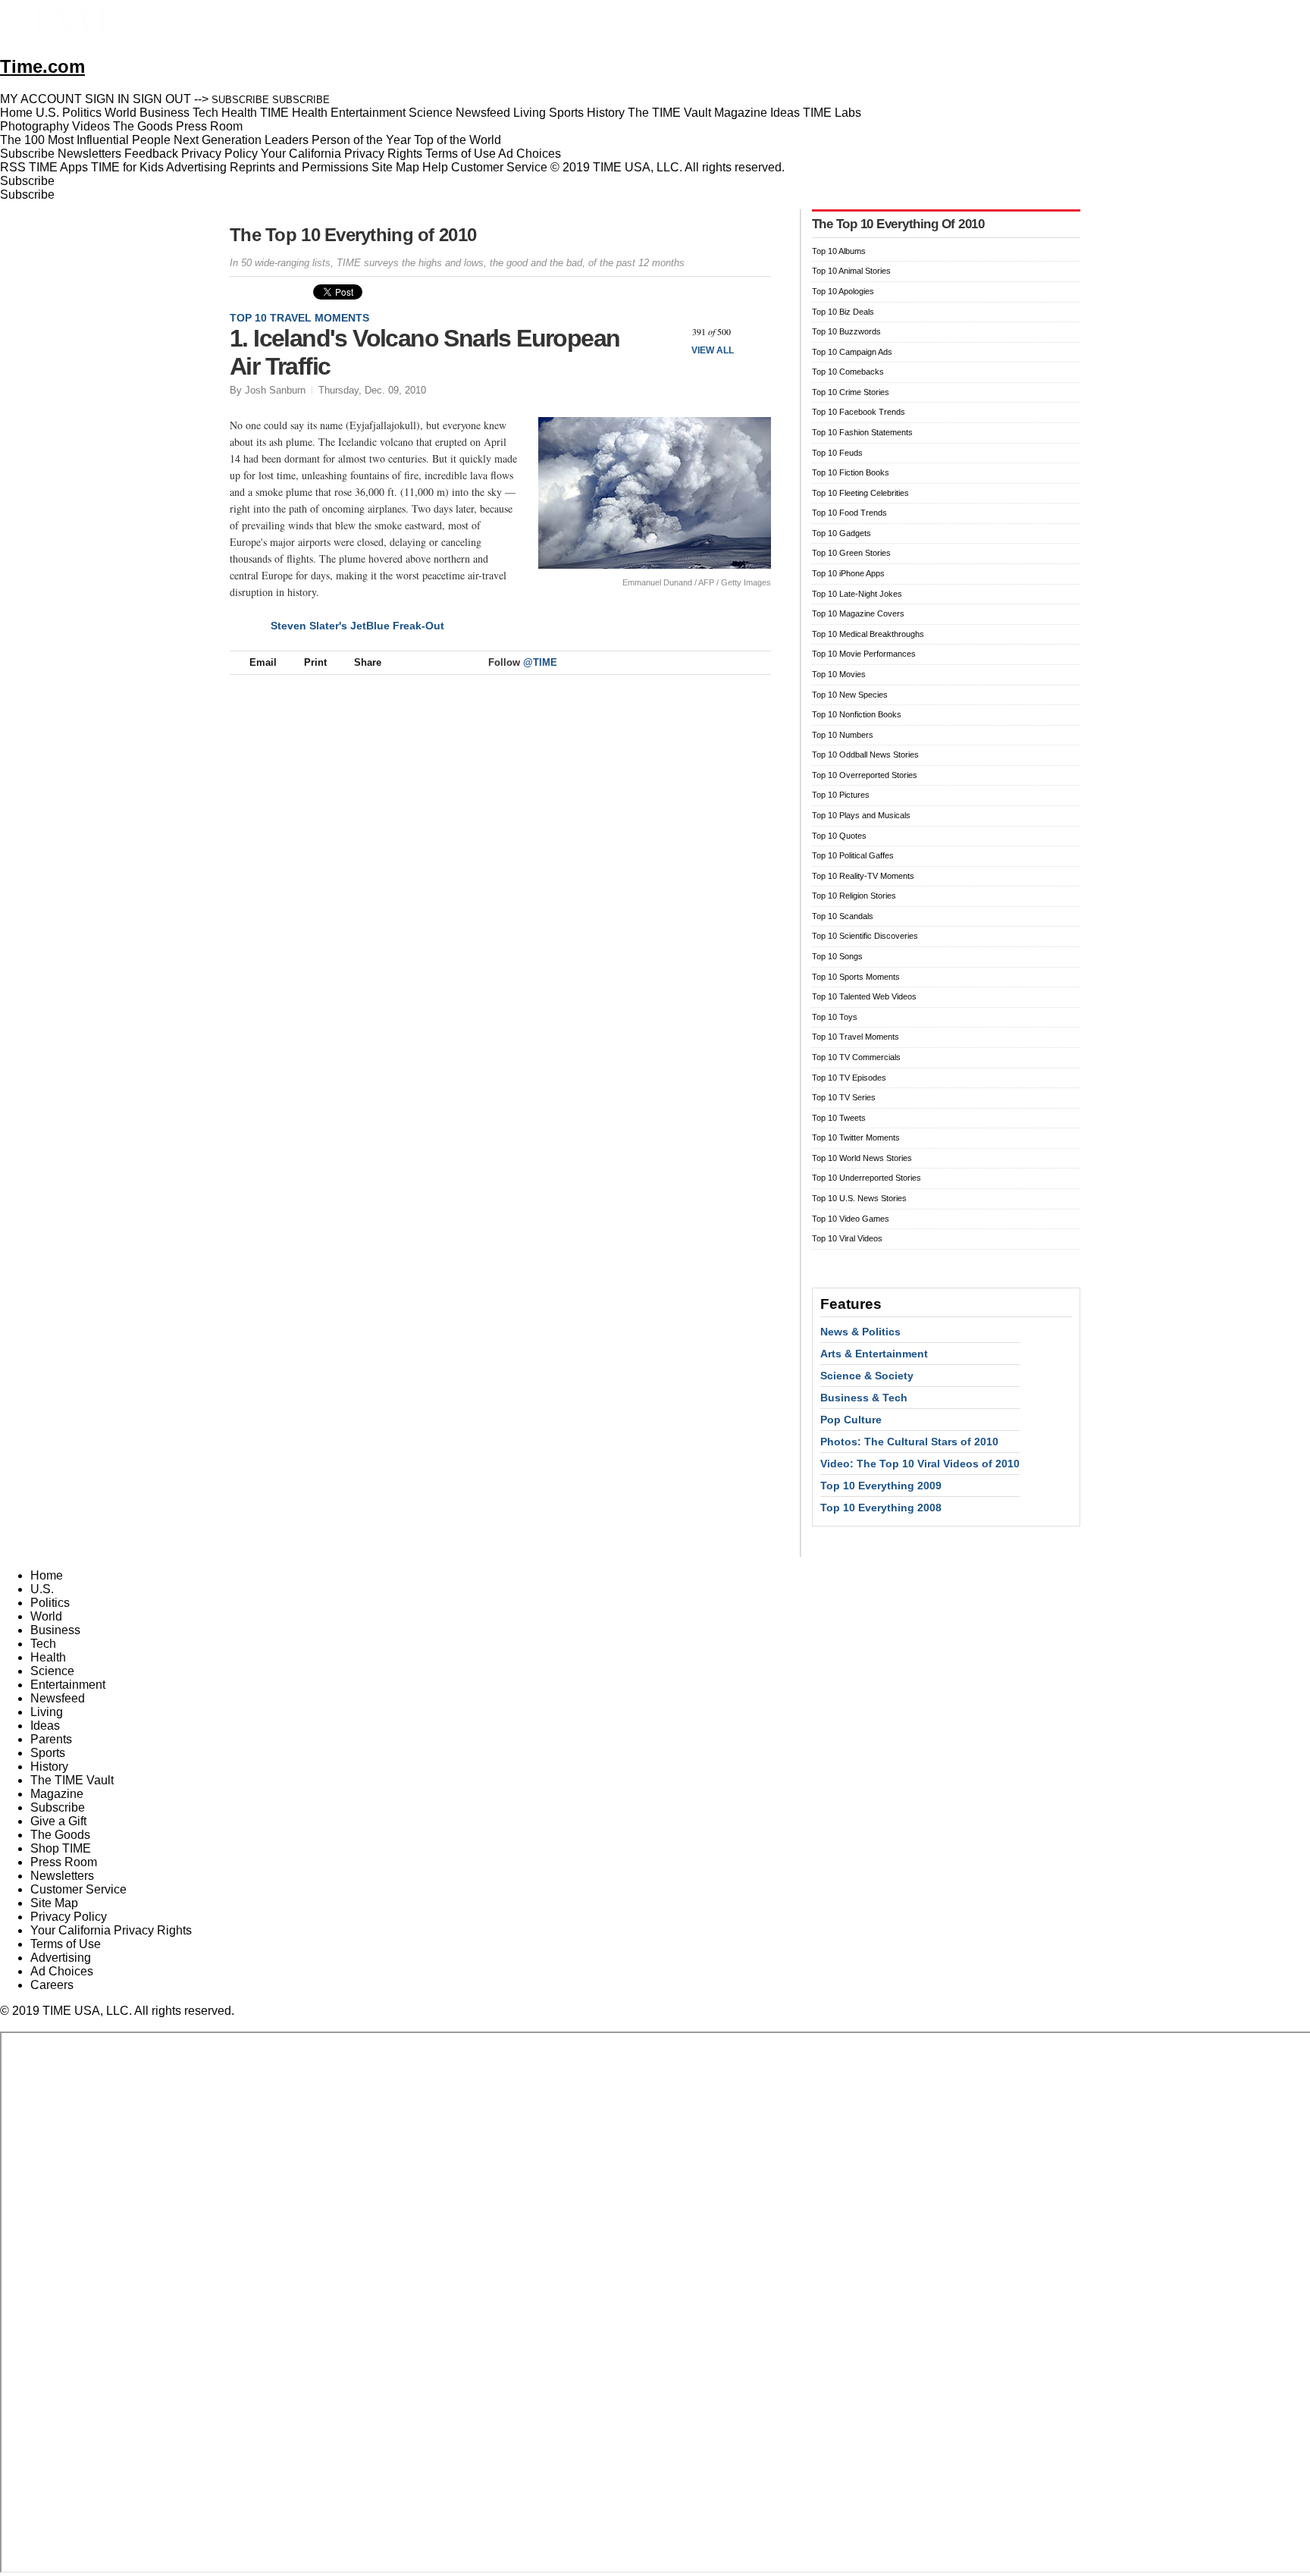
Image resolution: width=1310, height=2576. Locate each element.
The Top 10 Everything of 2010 (353, 235)
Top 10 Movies (839, 674)
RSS (13, 167)
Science (52, 1671)
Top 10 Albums (839, 251)
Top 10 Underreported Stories (867, 1178)
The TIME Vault (72, 1780)
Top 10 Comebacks (848, 372)
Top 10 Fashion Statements (862, 432)
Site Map (395, 167)
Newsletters (89, 154)
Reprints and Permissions (299, 167)
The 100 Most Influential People (85, 140)
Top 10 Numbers (843, 735)
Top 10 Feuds (837, 453)
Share (368, 662)
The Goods (60, 1835)
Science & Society (867, 1376)
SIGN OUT (162, 99)
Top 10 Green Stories (851, 553)
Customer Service (499, 167)
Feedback (151, 154)
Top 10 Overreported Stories (865, 775)
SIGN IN (107, 99)
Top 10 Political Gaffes (853, 855)
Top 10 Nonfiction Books (857, 714)
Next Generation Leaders (241, 140)
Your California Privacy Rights (342, 154)
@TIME (540, 662)
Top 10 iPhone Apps (848, 573)
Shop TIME (61, 1848)
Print (315, 662)
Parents (51, 1739)
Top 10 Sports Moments (856, 977)
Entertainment (68, 1685)
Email (263, 662)
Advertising (196, 167)
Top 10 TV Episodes (849, 1078)
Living (47, 1712)
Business (55, 1630)
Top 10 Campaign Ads (852, 352)
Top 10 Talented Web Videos (864, 996)
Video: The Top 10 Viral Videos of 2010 (920, 1464)
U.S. (42, 1589)
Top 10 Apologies (843, 291)
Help (435, 167)
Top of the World (458, 140)
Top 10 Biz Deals (843, 312)
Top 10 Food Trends (849, 513)
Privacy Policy (219, 154)
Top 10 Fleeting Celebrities (860, 493)
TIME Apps (58, 167)
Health (48, 1657)
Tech (43, 1644)
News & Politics (860, 1332)
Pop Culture (851, 1420)
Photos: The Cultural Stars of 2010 (909, 1442)
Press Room (64, 1862)
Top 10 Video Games (851, 1219)
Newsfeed (58, 1698)
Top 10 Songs (837, 956)
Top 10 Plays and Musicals (861, 815)
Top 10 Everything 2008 (881, 1508)
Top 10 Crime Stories (851, 392)
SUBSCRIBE (240, 100)
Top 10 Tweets (839, 1118)
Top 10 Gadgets (841, 533)
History (49, 1766)
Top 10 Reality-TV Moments (863, 876)
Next (754, 332)
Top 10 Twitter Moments (856, 1137)
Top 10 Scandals (843, 916)
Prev (669, 332)
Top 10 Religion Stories (854, 896)
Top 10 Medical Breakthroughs (868, 634)
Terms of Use (461, 154)
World (46, 1616)
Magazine (57, 1794)
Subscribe (27, 154)
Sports (48, 1753)
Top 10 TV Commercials (856, 1057)
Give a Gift (58, 1821)
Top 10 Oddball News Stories (865, 755)
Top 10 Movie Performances (864, 654)
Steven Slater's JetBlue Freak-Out (357, 626)
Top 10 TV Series (844, 1097)
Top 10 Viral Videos (847, 1238)
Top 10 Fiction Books (851, 472)
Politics (50, 1603)
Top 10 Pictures (841, 795)
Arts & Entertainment (874, 1354)
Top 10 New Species (850, 695)
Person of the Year (361, 140)
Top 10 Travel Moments (299, 318)
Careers (52, 1985)
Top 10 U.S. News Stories (859, 1198)
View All (713, 350)
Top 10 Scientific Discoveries (865, 936)
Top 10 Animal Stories (851, 271)
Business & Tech (864, 1398)
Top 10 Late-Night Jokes (857, 594)
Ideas (45, 1726)
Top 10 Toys (835, 1017)
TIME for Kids (127, 167)
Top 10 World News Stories (862, 1158)
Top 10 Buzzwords (846, 331)
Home (47, 1575)
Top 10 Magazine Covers (858, 613)
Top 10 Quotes (839, 836)
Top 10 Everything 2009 (881, 1486)
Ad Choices (531, 154)
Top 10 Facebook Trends (859, 412)
